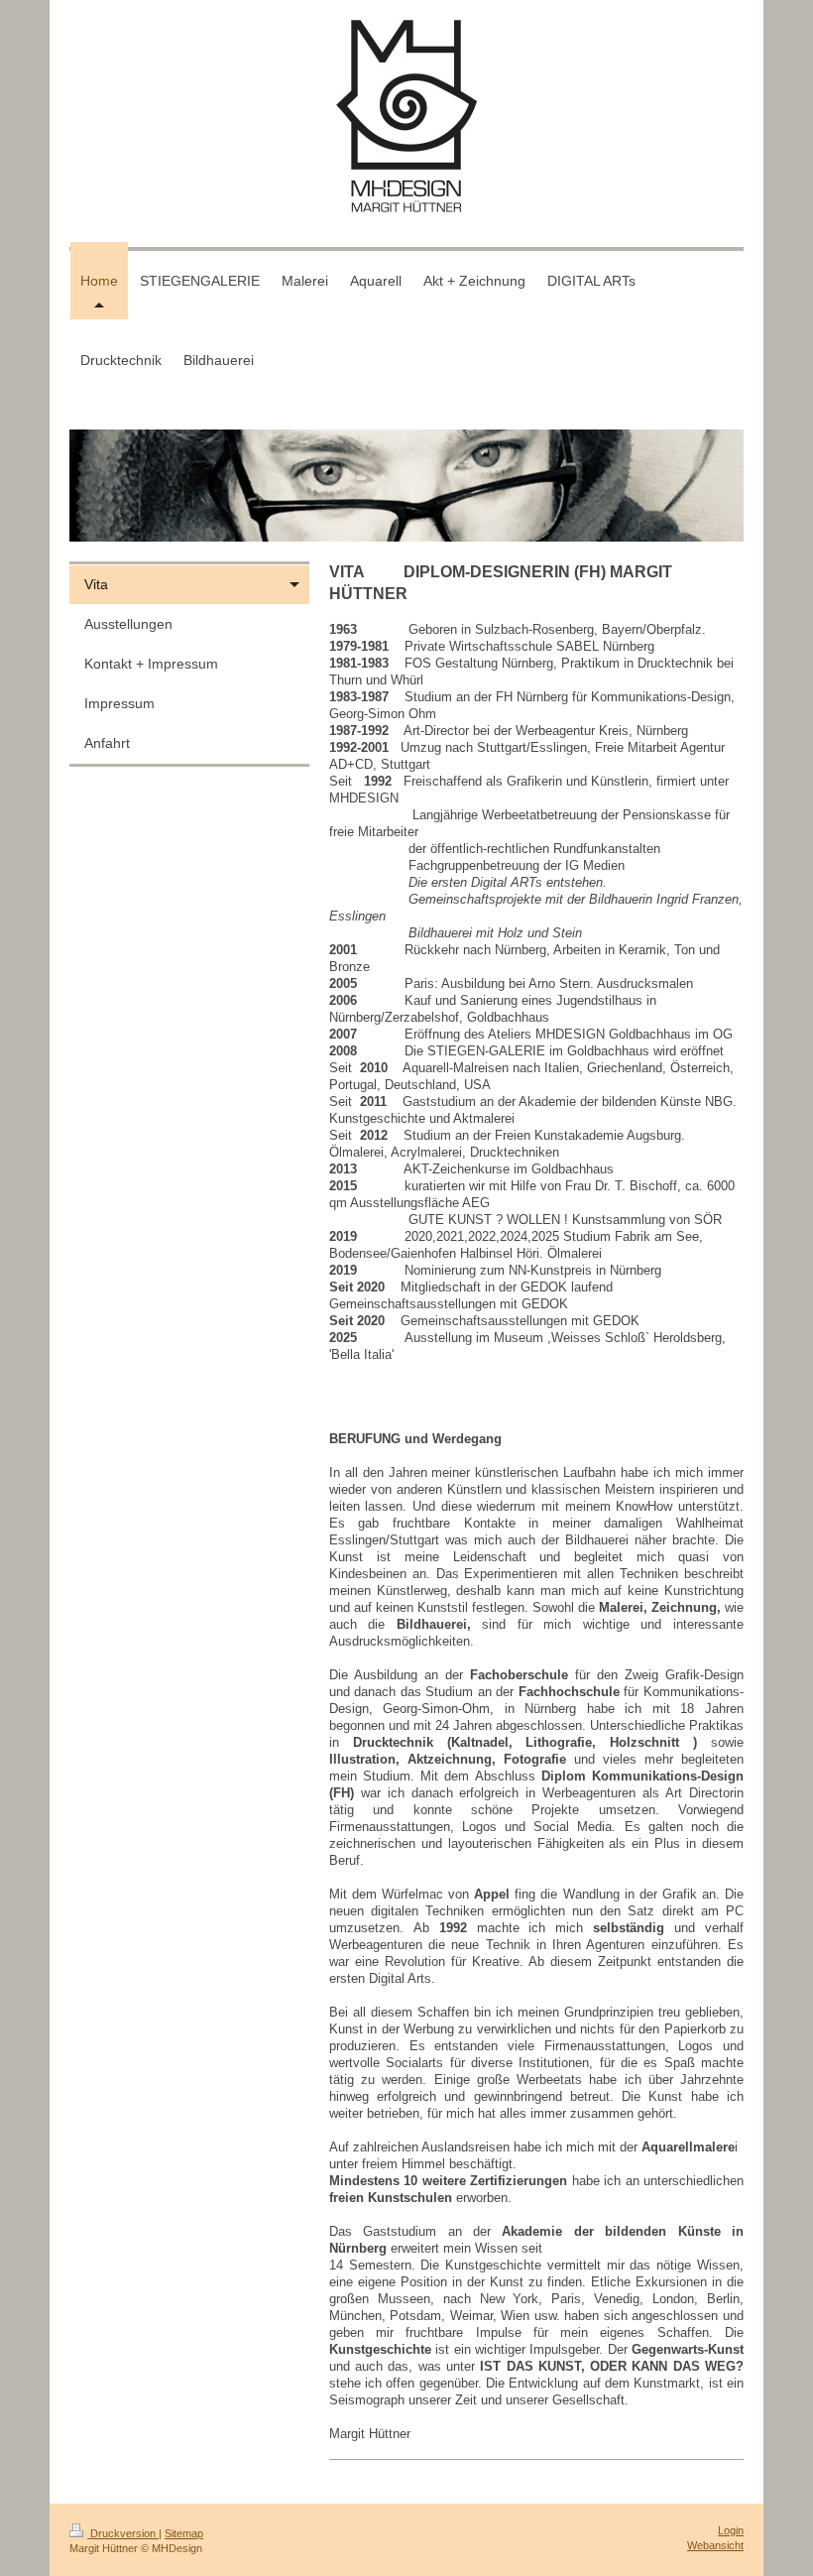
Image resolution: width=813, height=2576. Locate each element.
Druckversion (123, 2533)
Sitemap (184, 2533)
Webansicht (715, 2545)
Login (731, 2530)
